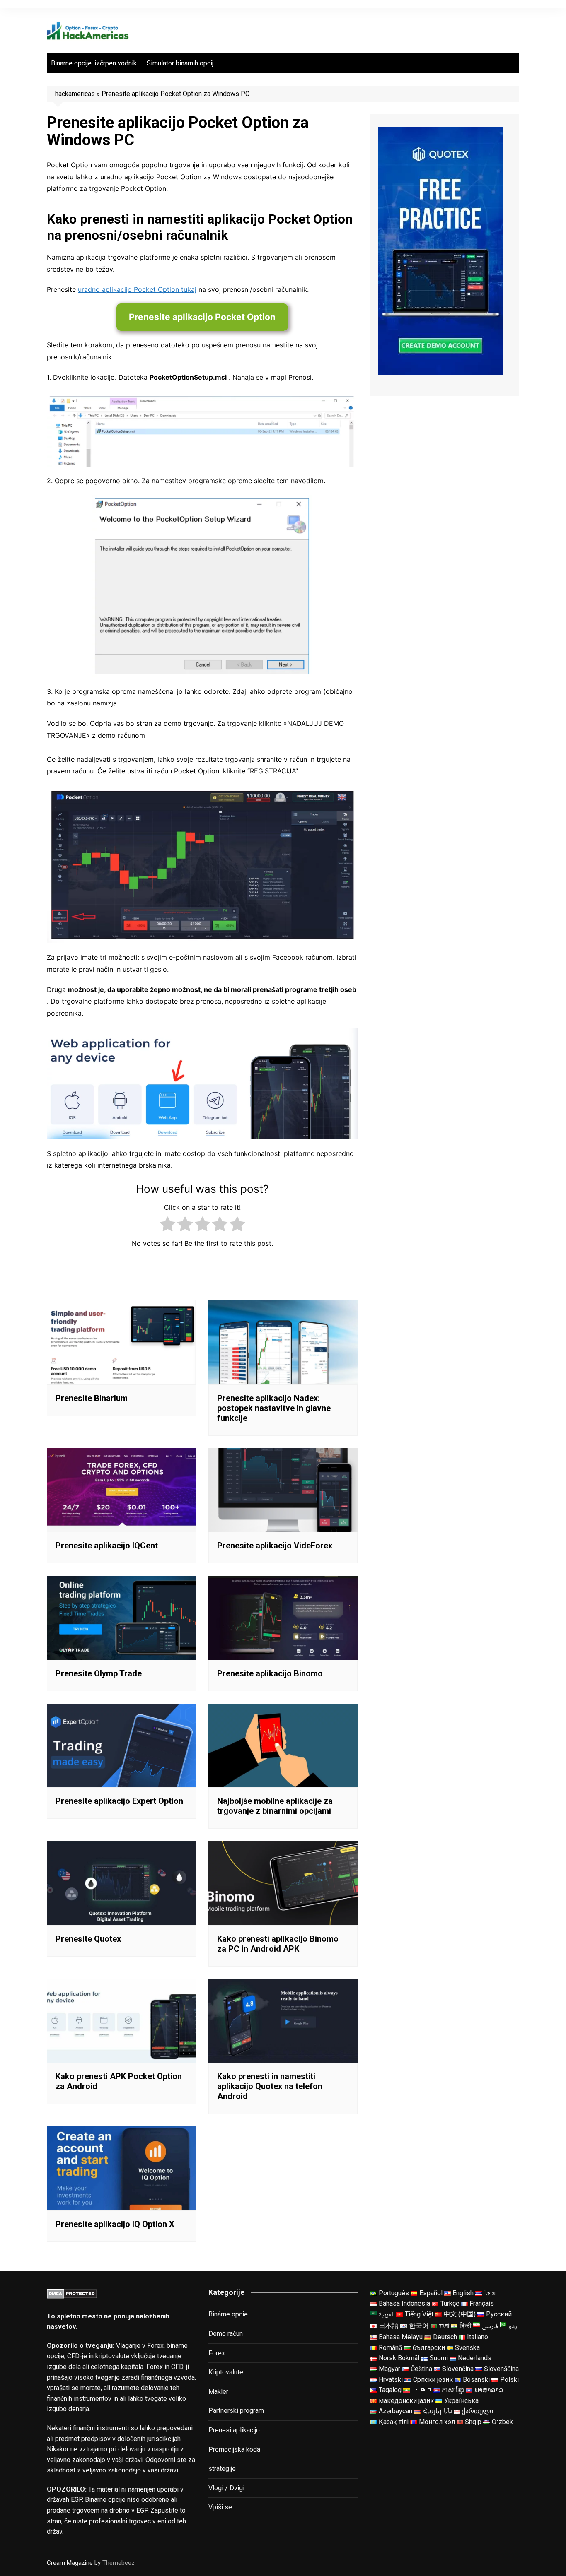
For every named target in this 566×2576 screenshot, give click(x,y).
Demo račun (226, 2334)
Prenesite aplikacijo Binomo (270, 1673)
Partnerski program (236, 2411)
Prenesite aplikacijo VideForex (275, 1546)
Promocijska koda (234, 2450)
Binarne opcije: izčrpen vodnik (94, 63)
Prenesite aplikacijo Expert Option (119, 1801)
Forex (217, 2353)
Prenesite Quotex (88, 1939)
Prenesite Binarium (92, 1398)
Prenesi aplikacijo (234, 2430)
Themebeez (119, 2563)
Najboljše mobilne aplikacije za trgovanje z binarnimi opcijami (275, 1806)
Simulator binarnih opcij (180, 63)
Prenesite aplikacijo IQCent (107, 1546)
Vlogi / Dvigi (226, 2488)
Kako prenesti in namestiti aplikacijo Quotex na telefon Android (270, 2086)
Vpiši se (220, 2507)
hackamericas (75, 94)
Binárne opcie (228, 2314)
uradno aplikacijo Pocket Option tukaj (137, 289)
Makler (218, 2392)
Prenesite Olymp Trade (99, 1673)
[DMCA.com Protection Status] (72, 2293)
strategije (222, 2469)
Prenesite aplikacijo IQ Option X (115, 2224)
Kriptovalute (226, 2372)
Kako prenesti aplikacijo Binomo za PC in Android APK (278, 1944)
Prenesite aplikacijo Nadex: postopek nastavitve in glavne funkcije (274, 1408)
